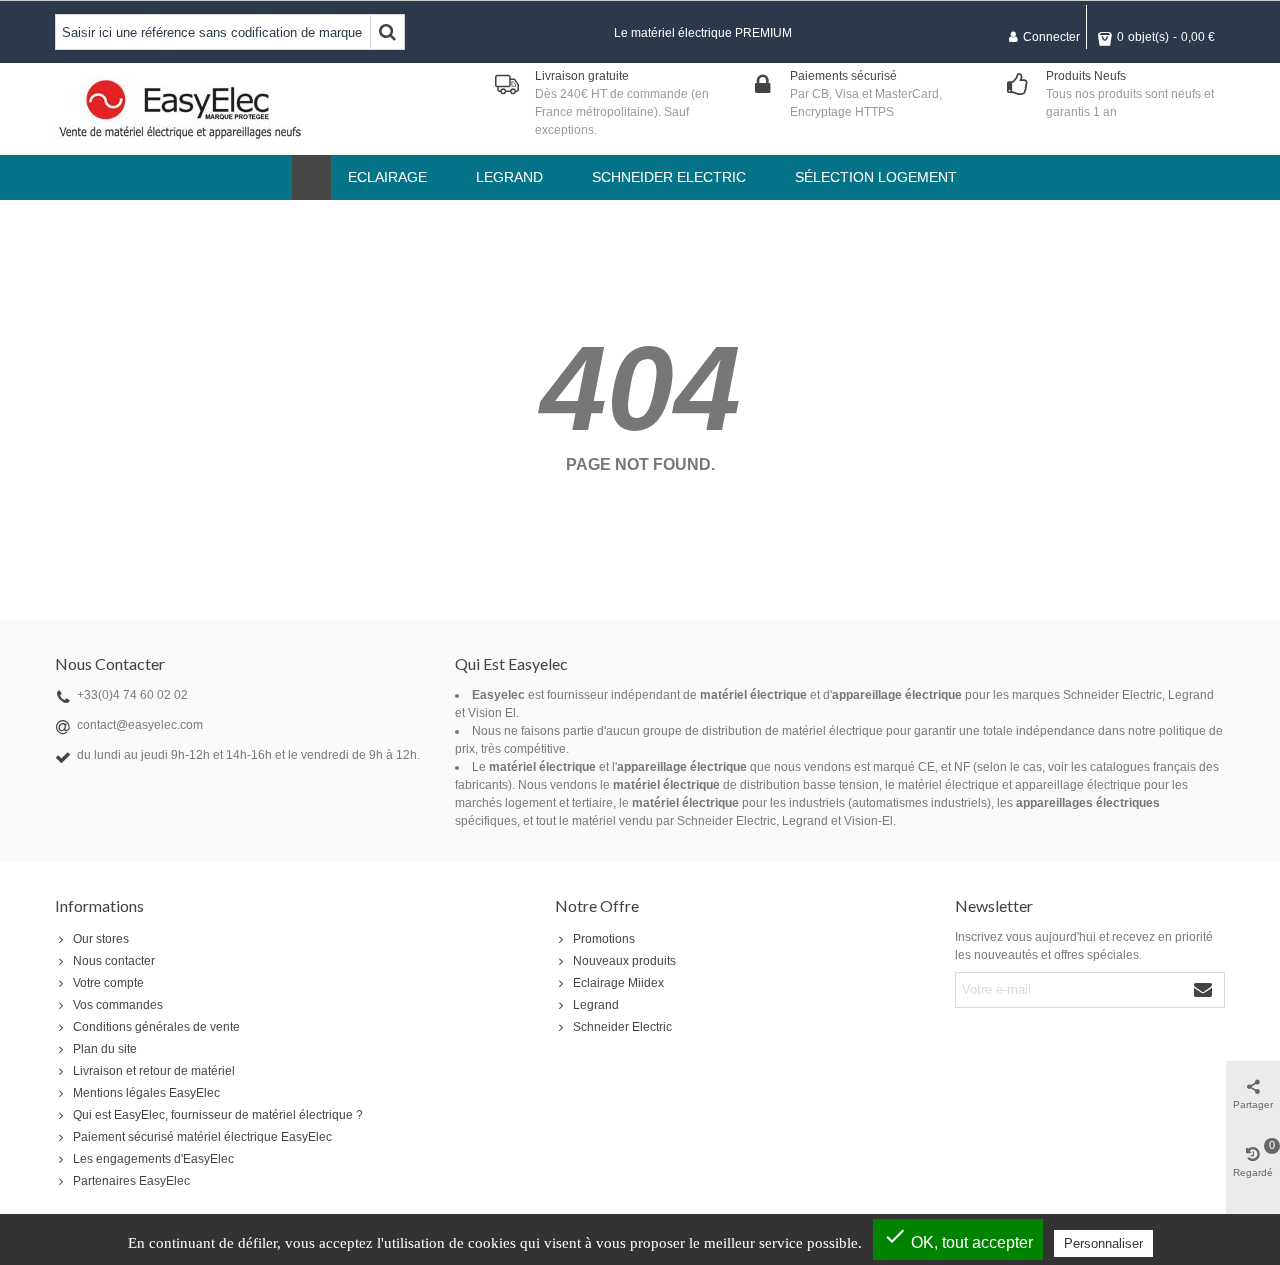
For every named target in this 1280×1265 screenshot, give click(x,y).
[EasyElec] (180, 109)
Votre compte (108, 983)
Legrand (596, 1005)
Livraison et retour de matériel (154, 1071)
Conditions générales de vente (156, 1027)
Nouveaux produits (624, 961)
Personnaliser (1103, 1243)
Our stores (101, 939)
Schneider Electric (622, 1027)
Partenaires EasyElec (131, 1181)
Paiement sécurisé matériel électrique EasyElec (202, 1137)
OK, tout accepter (958, 1237)
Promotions (604, 939)
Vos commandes (118, 1005)
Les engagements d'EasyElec (153, 1159)
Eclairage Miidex (618, 983)
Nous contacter (114, 961)
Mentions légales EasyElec (146, 1093)
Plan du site (105, 1049)
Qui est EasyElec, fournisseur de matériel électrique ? (218, 1115)
